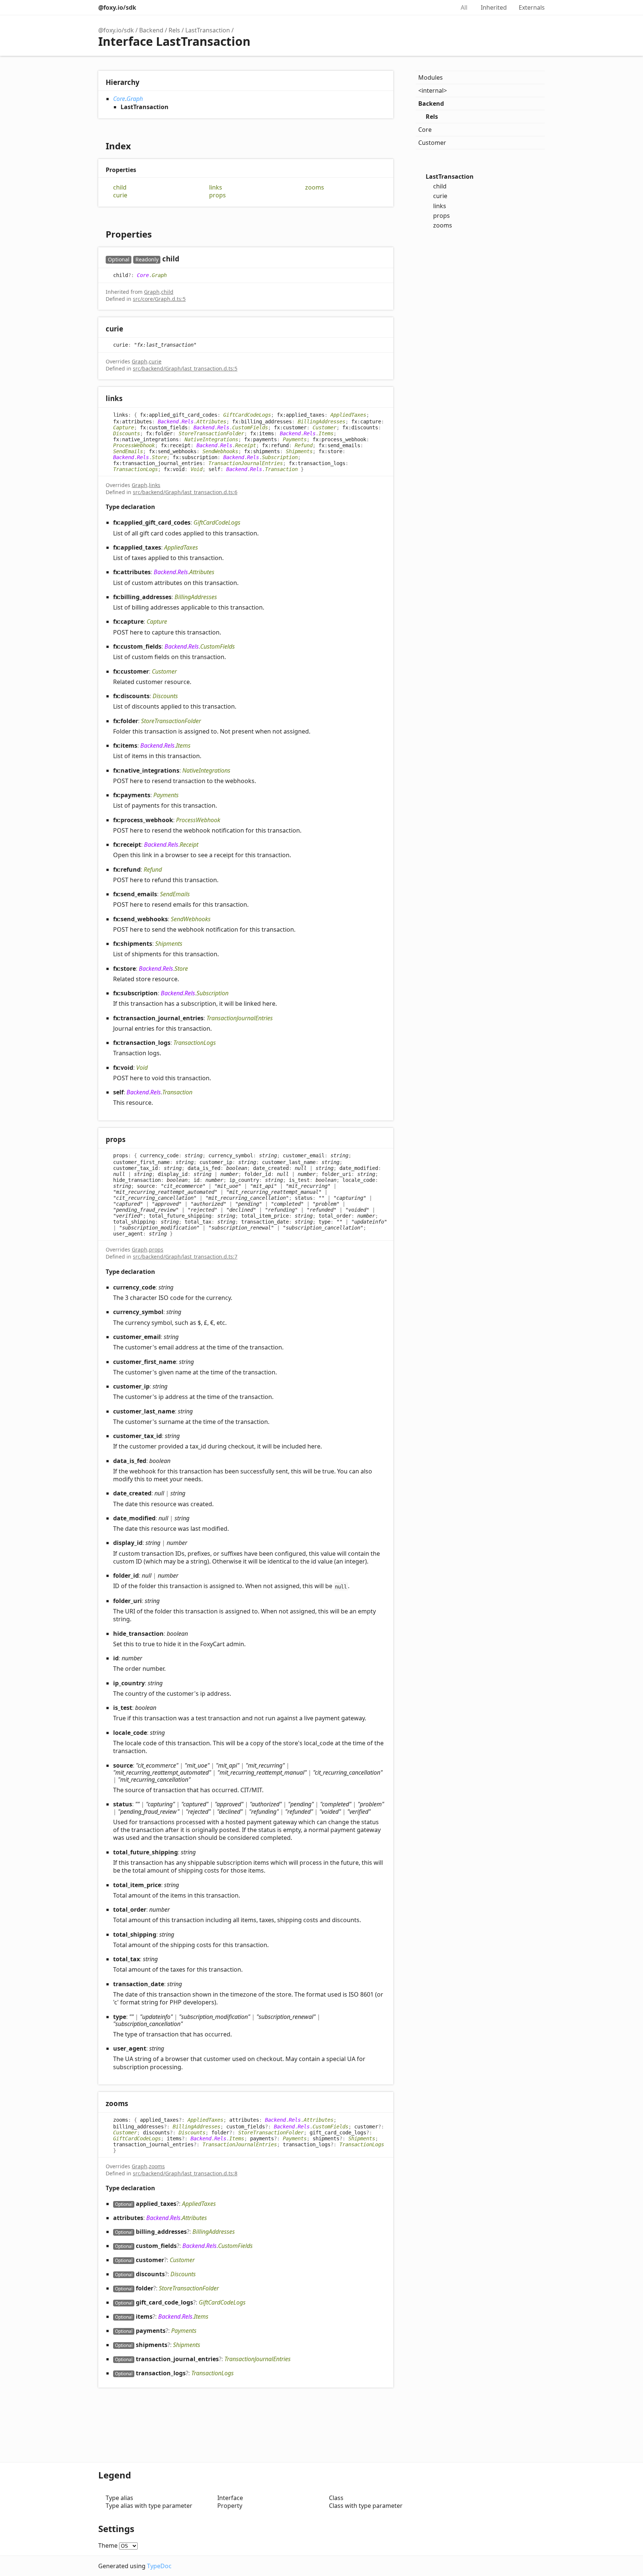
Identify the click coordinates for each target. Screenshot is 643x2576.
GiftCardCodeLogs (247, 414)
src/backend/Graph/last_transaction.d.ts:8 (185, 2173)
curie (120, 195)
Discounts (127, 433)
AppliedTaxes (348, 414)
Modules (431, 77)
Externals (532, 7)
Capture (124, 427)
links (216, 187)
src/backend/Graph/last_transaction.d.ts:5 (185, 368)
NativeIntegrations (211, 439)
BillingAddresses (321, 422)
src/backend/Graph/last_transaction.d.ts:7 (185, 1257)
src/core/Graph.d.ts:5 (159, 299)
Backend (151, 30)
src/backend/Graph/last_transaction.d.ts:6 (185, 492)
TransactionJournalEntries (246, 463)
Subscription (280, 457)
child (120, 187)
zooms (315, 187)
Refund (304, 445)
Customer (324, 427)
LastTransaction (208, 30)
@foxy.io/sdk (117, 7)
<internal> (433, 90)
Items (326, 433)
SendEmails (128, 451)
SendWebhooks (220, 451)
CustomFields (250, 427)
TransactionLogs (135, 469)
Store (159, 457)
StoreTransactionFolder (211, 433)
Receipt (246, 445)
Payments (295, 439)
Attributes (211, 422)
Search (441, 7)
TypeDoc (159, 2566)
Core (119, 99)
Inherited (494, 7)
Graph (135, 99)
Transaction (281, 469)
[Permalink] (187, 259)
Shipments (299, 451)
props (217, 195)
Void (196, 469)
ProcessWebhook (134, 445)
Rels (174, 30)
